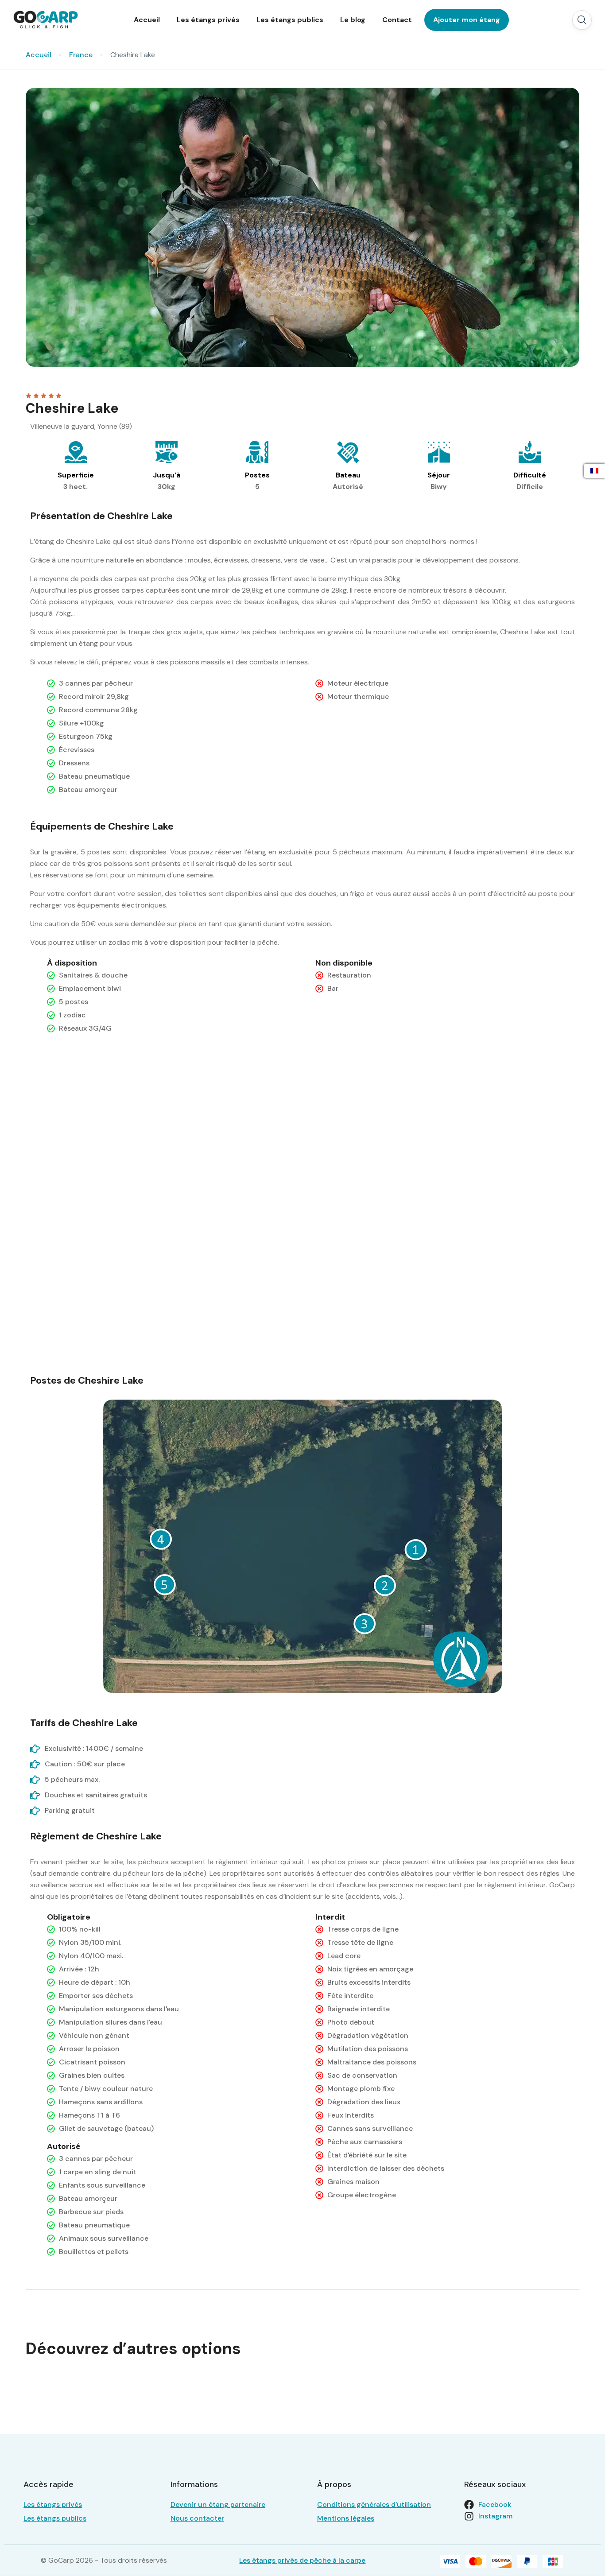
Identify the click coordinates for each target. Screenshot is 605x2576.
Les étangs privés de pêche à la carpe (302, 2560)
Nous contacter (197, 2518)
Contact (397, 20)
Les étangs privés (208, 20)
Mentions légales (346, 2518)
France (81, 55)
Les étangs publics (290, 20)
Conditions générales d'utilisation (374, 2504)
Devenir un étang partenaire (218, 2504)
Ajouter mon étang (467, 20)
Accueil (147, 20)
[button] (582, 20)
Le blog (353, 20)
